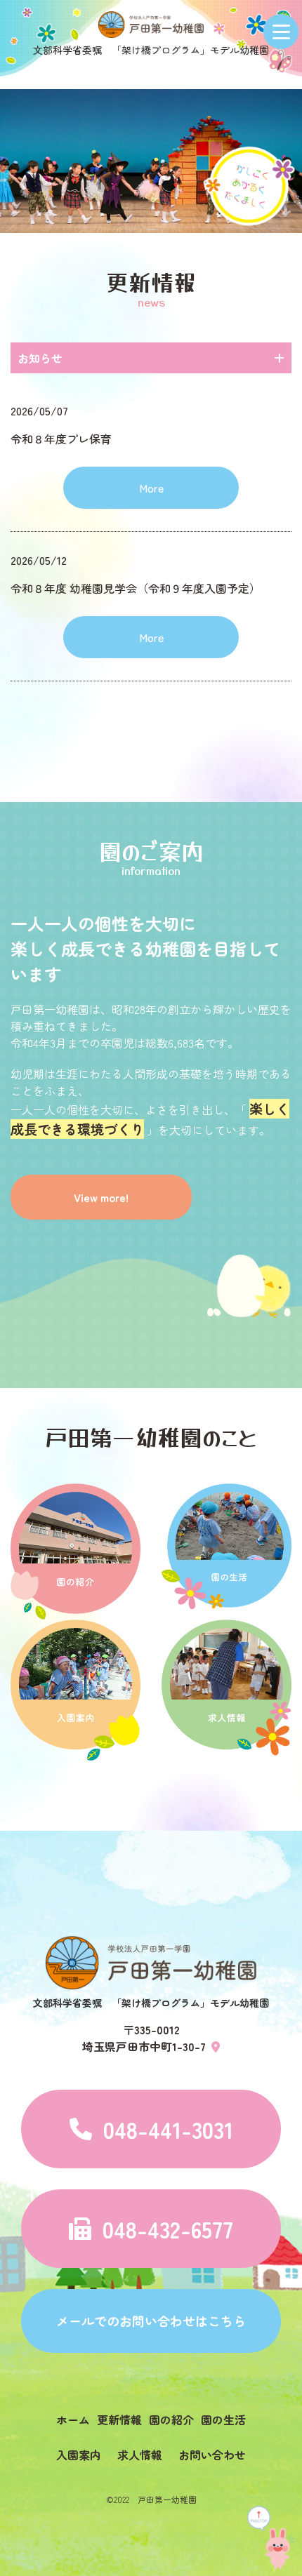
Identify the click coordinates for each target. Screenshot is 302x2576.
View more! (101, 1197)
